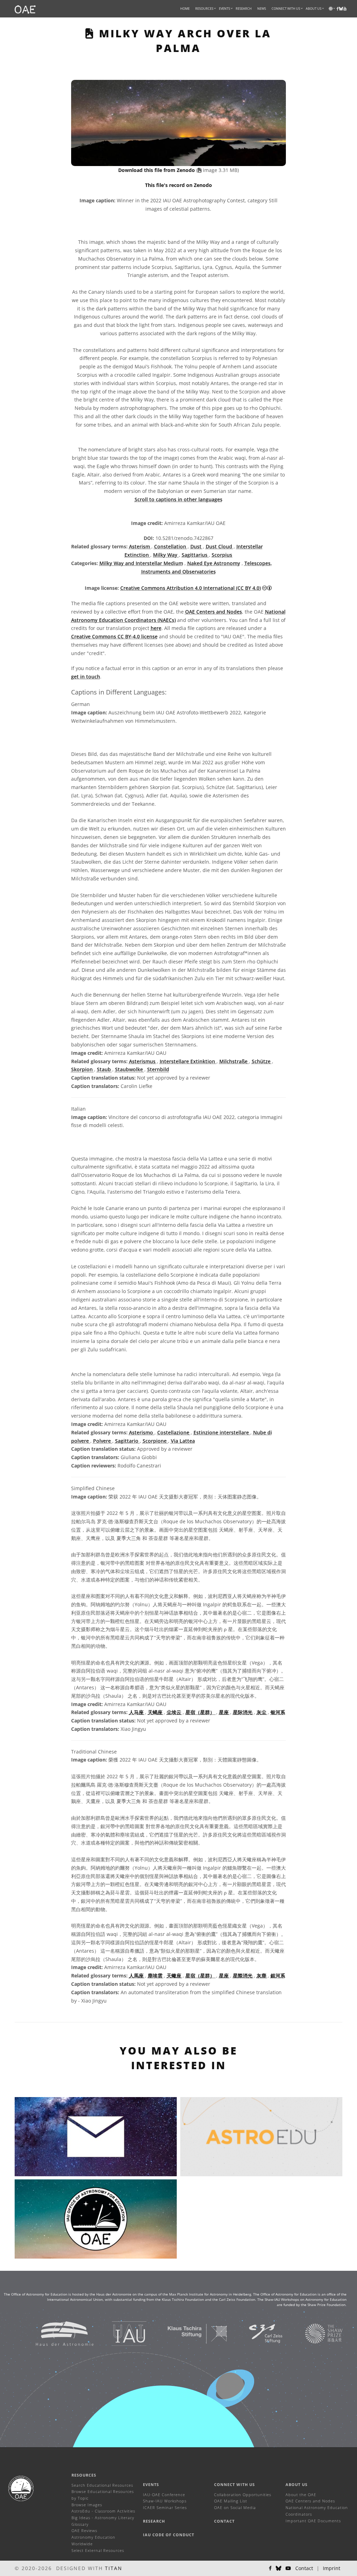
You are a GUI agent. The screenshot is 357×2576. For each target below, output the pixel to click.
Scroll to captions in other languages (178, 499)
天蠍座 (175, 1976)
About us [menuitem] (314, 9)
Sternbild (158, 1069)
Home (185, 9)
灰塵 (262, 1976)
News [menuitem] (262, 9)
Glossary (80, 2524)
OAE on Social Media (235, 2507)
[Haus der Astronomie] (56, 2333)
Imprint (332, 2568)
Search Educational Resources (102, 2485)
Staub (105, 1069)
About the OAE (301, 2495)
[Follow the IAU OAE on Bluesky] (279, 2568)
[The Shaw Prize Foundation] (315, 2333)
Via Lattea (183, 1441)
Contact (224, 2521)
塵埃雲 (156, 1976)
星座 (225, 1712)
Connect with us (234, 2484)
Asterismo (142, 1432)
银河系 (278, 1712)
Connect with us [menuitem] (286, 9)
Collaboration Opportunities (243, 2495)
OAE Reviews (84, 2530)
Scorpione (155, 1441)
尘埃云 (175, 1712)
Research (244, 9)
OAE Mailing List (231, 2501)
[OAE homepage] (25, 9)
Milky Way (166, 555)
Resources (204, 9)
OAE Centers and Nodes (214, 612)
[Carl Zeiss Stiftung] (257, 2333)
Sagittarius (195, 555)
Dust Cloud (220, 546)
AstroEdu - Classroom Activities (103, 2511)
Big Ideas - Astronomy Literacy (103, 2518)
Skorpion (83, 1069)
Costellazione (174, 1432)
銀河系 (278, 1976)
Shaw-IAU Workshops (165, 2501)
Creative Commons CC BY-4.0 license (114, 636)
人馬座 (137, 1976)
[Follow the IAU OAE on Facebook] (270, 2568)
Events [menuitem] (225, 9)
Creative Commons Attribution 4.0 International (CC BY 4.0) (191, 588)
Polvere (103, 1441)
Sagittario (127, 1441)
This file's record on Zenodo (178, 185)
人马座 (137, 1712)
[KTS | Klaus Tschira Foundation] (189, 2333)
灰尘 (262, 1712)
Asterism (140, 546)
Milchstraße (234, 1061)
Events (151, 2484)
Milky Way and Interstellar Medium (141, 563)
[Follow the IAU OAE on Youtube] (345, 9)
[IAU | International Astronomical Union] (120, 2333)
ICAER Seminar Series (165, 2507)
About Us (297, 2484)
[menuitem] (204, 9)
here (156, 628)
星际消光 (243, 1712)
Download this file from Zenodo (157, 170)
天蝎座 (156, 1712)
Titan (114, 2568)
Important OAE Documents (313, 2521)
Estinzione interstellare (222, 1432)
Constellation (171, 546)
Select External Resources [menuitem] (98, 2550)
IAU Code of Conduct (169, 2535)
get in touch (86, 677)
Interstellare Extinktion (188, 1061)
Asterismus (143, 1061)
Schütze (262, 1061)
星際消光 (243, 1976)
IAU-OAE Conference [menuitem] (164, 2495)
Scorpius (222, 555)
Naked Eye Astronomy (214, 563)
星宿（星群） (201, 1712)
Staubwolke (130, 1069)
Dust (197, 546)
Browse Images (87, 2505)
